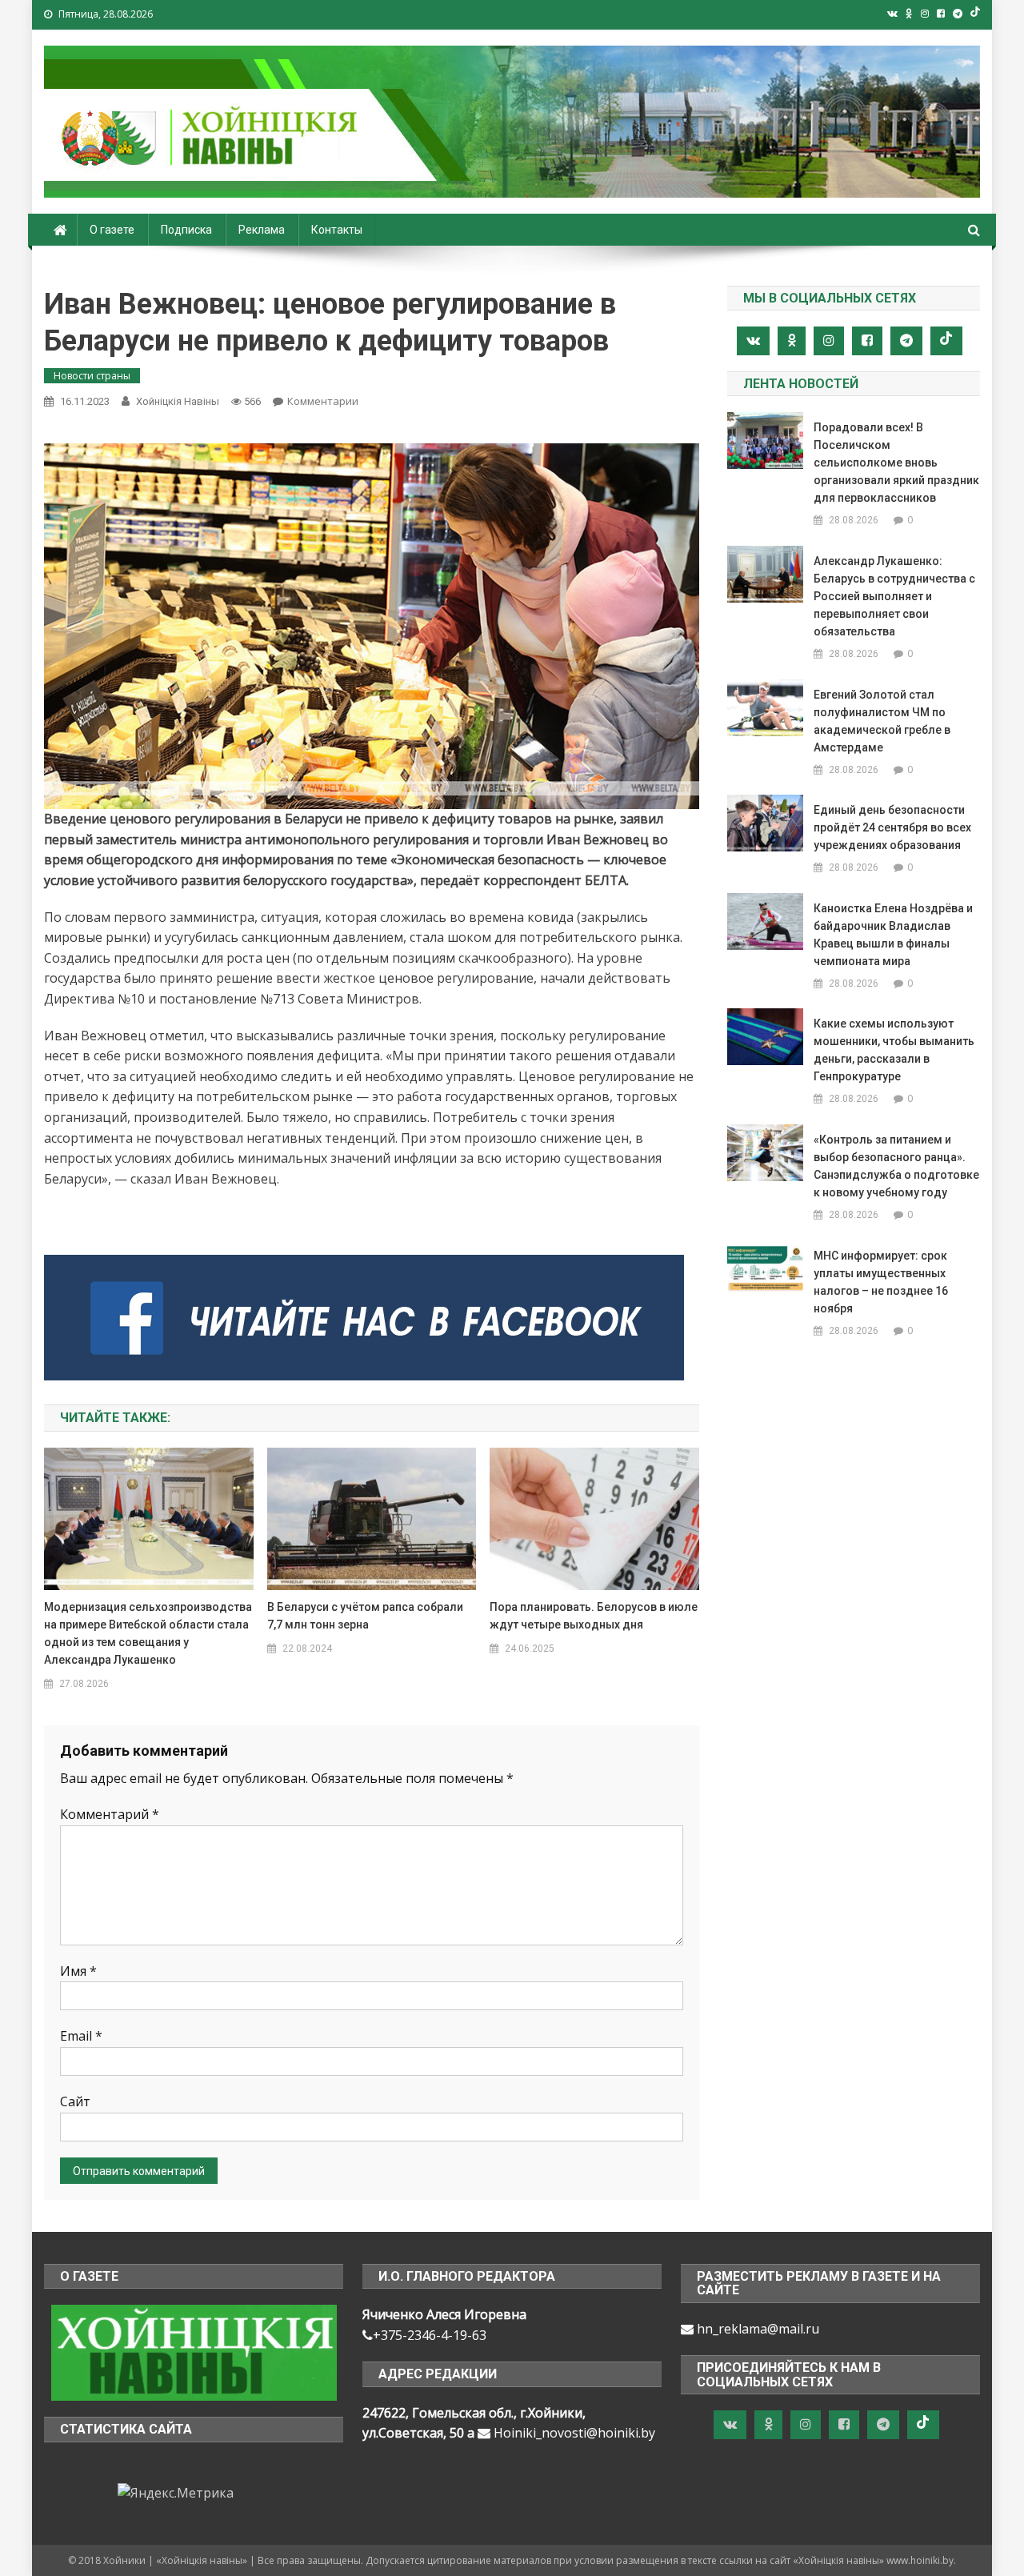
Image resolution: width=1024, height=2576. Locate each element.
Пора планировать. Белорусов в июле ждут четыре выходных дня (594, 1616)
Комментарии (323, 401)
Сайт (75, 2101)
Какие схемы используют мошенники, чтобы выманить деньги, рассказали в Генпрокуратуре (894, 1050)
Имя (78, 1971)
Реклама (262, 230)
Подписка (186, 230)
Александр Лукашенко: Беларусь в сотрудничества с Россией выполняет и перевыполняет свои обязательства (894, 596)
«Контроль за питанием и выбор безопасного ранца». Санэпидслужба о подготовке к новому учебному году (896, 1166)
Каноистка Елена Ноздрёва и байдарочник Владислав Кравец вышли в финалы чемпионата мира (893, 935)
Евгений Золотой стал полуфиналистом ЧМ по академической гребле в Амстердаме (882, 721)
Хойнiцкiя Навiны (178, 401)
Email (81, 2036)
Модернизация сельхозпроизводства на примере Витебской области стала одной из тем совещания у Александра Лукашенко (148, 1633)
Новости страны (92, 376)
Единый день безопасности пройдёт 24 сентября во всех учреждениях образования (892, 827)
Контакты (337, 230)
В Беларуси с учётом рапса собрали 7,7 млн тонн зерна (365, 1616)
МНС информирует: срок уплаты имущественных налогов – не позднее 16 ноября (881, 1282)
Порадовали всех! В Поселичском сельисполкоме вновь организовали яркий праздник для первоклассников (896, 463)
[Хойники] (194, 2351)
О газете (112, 230)
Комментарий (110, 1814)
